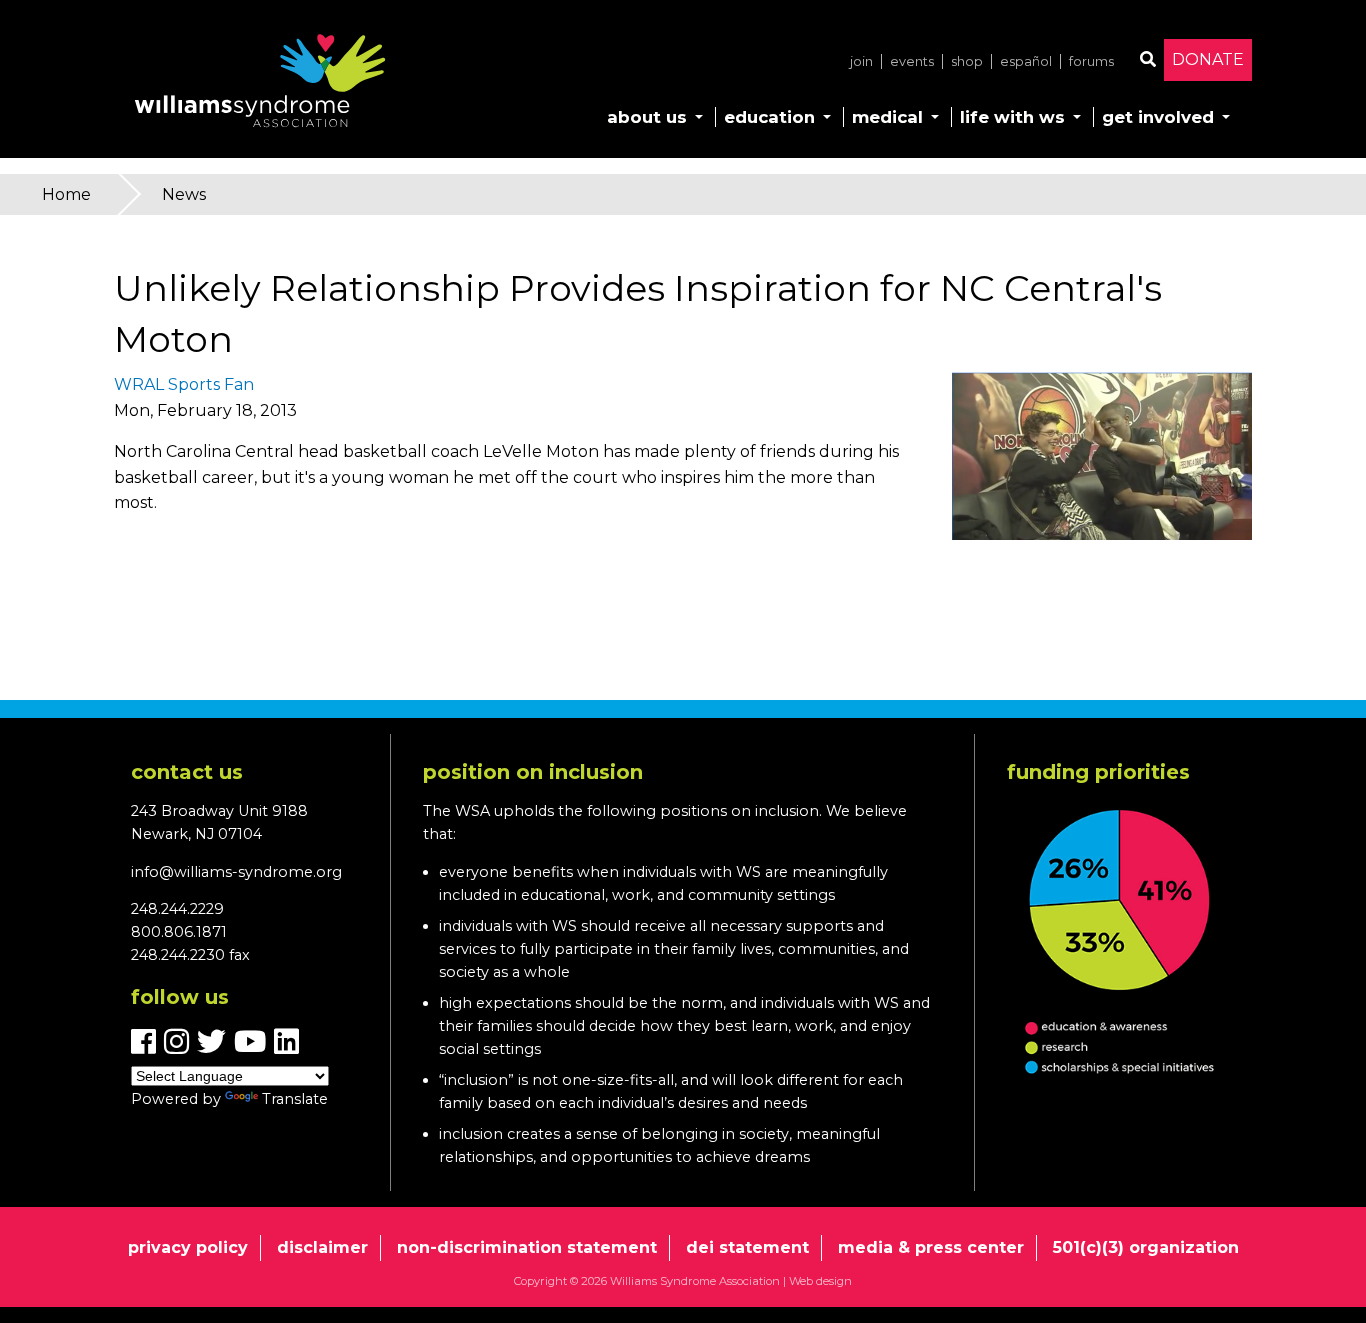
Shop (967, 61)
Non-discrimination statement (527, 1247)
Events (912, 61)
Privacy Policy (188, 1247)
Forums (1091, 61)
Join (861, 61)
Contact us (187, 772)
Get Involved (1158, 117)
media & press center (931, 1247)
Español (1026, 61)
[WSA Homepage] (260, 85)
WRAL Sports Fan (184, 384)
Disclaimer (322, 1247)
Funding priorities (1098, 772)
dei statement (747, 1247)
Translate (295, 1099)
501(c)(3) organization (1146, 1247)
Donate (1208, 59)
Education (769, 117)
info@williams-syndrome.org (236, 872)
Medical (887, 117)
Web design (820, 1281)
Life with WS (1012, 117)
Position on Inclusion (533, 772)
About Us (647, 117)
